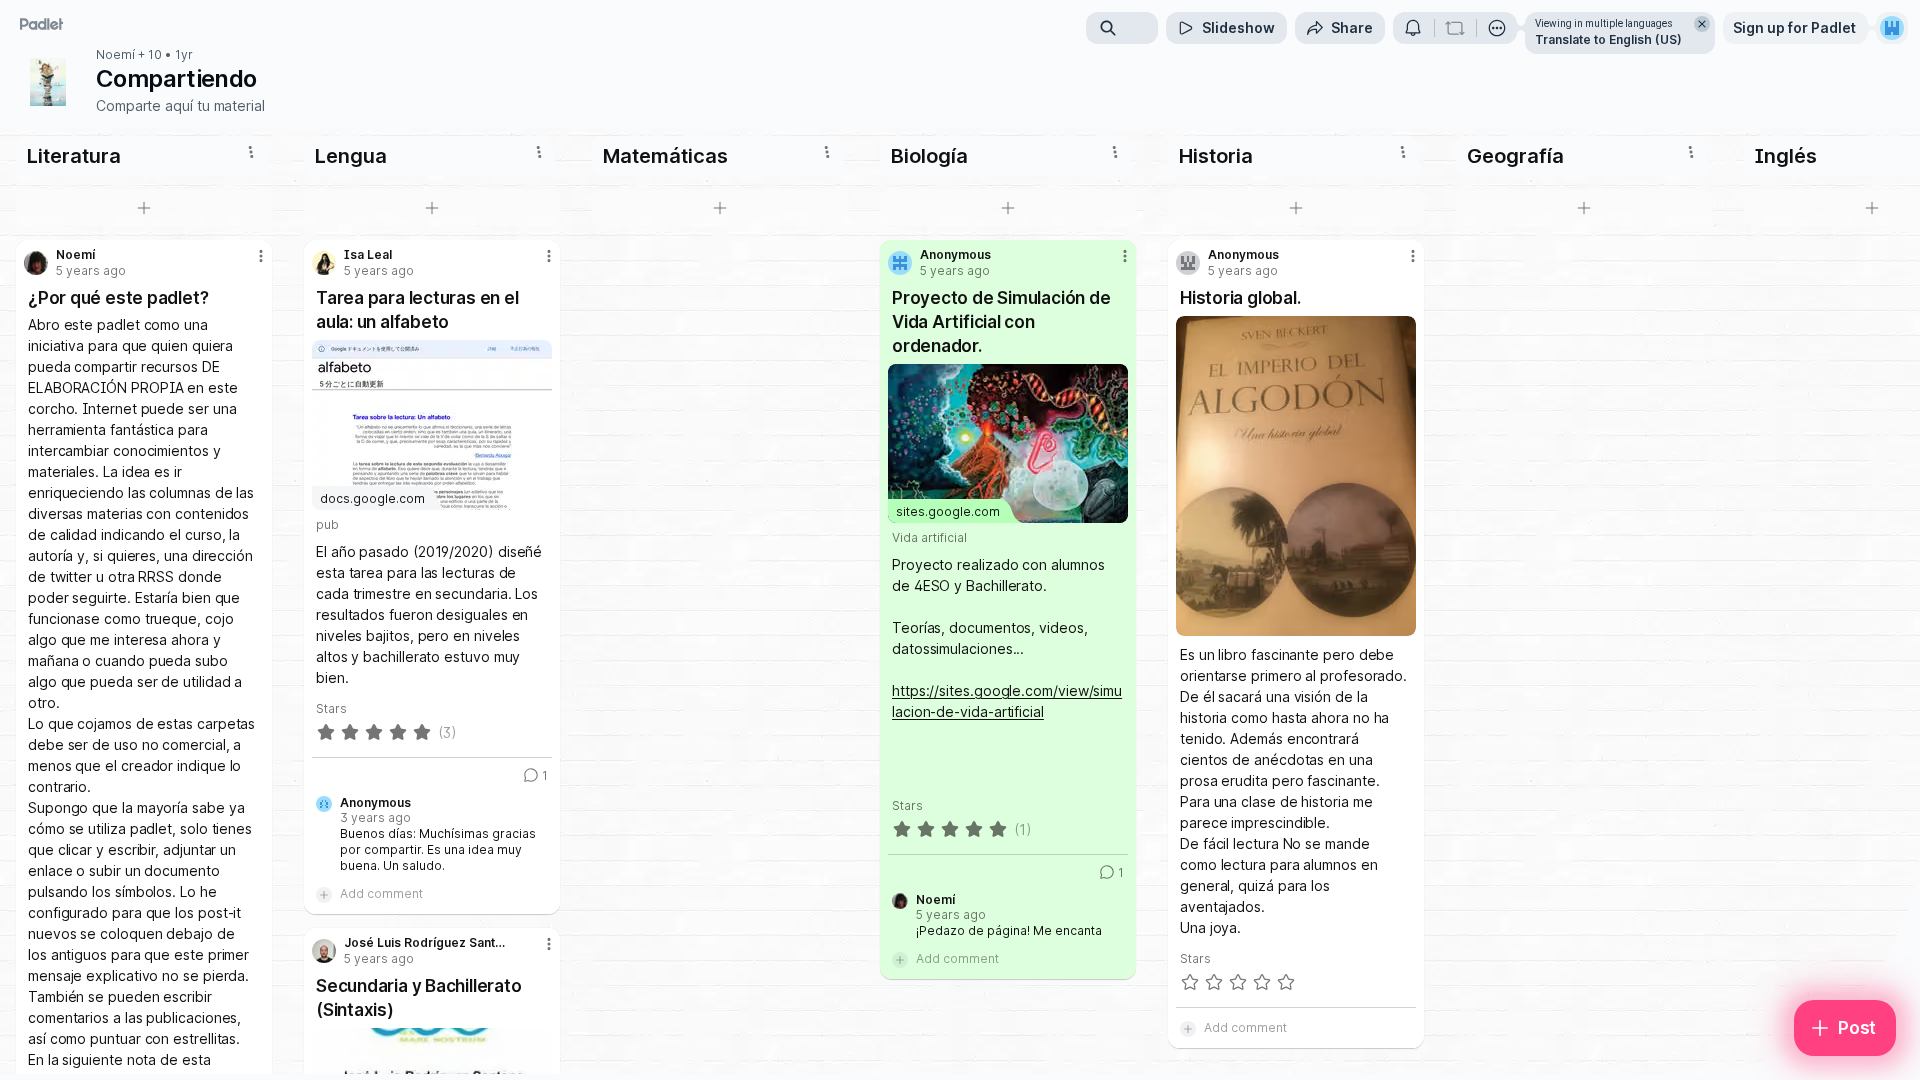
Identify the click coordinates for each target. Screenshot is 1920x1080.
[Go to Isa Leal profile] (324, 263)
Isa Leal (368, 255)
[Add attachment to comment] (324, 894)
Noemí (115, 55)
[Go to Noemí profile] (36, 263)
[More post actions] (261, 256)
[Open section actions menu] (251, 152)
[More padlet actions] (1497, 28)
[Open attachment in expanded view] (1296, 476)
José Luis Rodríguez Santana (427, 943)
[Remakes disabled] (1455, 28)
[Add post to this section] (144, 208)
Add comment (381, 893)
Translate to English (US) (1608, 39)
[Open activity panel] (1413, 28)
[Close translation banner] (1702, 24)
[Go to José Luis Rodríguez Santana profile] (324, 951)
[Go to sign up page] (1892, 28)
